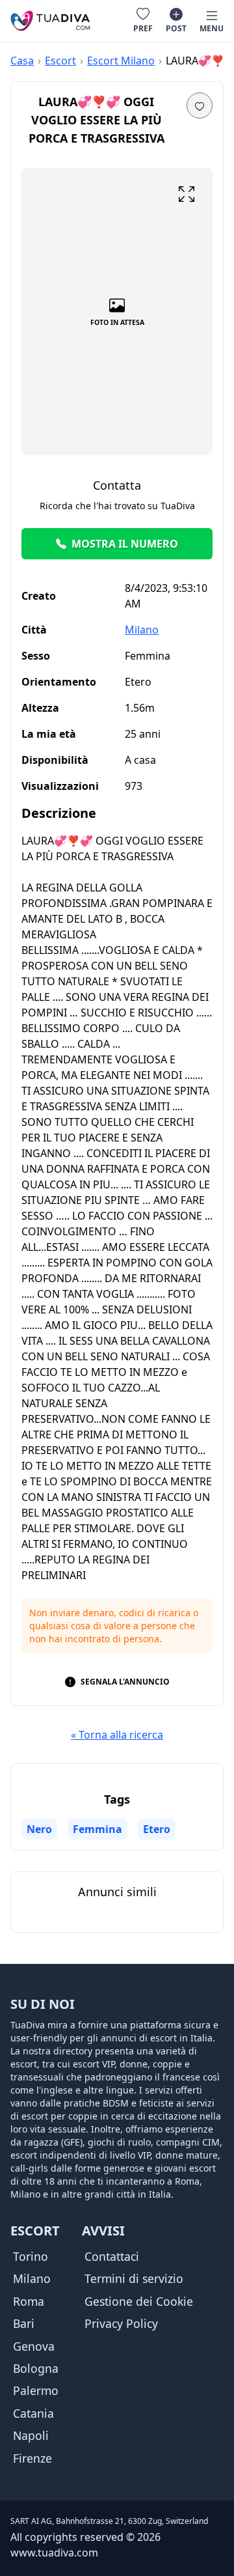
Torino (31, 2256)
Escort (60, 61)
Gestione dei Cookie (139, 2301)
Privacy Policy (121, 2323)
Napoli (31, 2435)
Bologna (36, 2368)
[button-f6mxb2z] (187, 194)
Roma (29, 2301)
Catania (33, 2413)
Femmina (97, 1829)
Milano (142, 630)
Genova (34, 2346)
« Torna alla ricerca (117, 1735)
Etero (157, 1829)
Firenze (32, 2458)
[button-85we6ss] (200, 105)
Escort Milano (121, 61)
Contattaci (112, 2256)
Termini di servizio (134, 2278)
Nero (39, 1829)
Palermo (36, 2390)
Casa (22, 61)
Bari (24, 2323)
